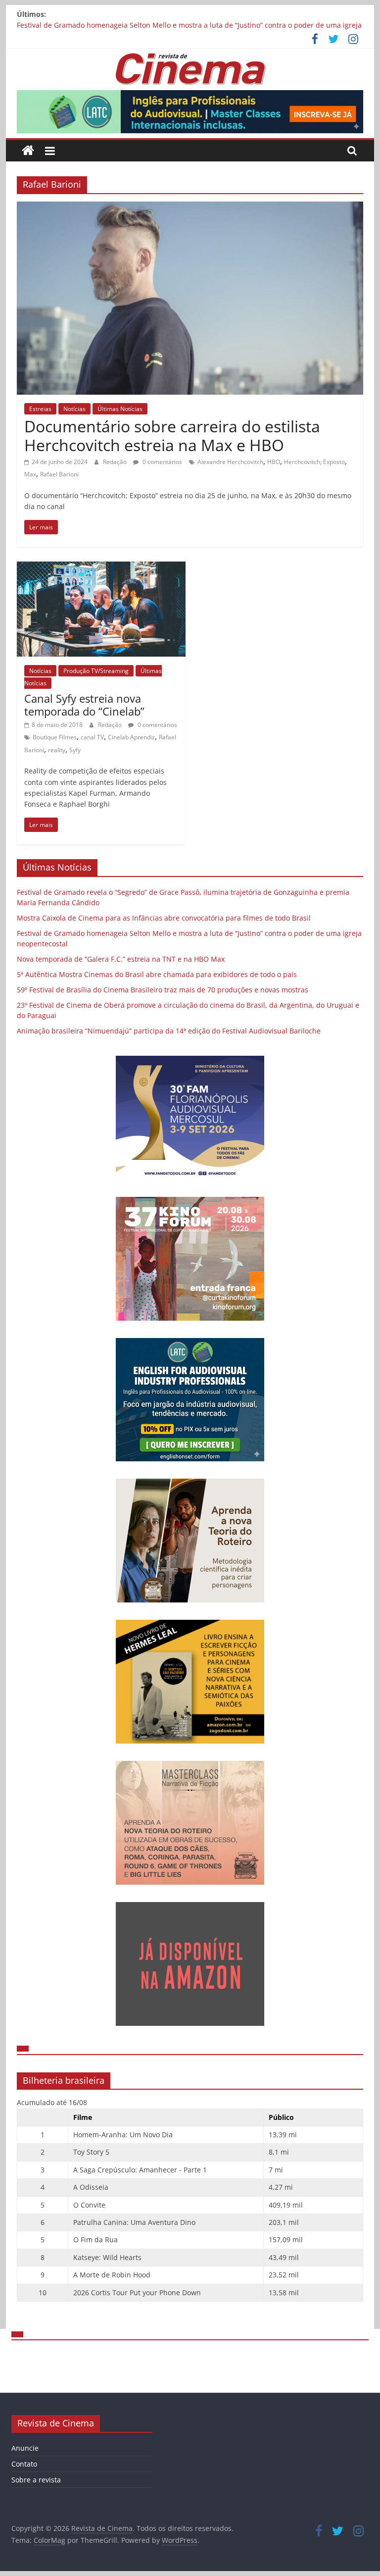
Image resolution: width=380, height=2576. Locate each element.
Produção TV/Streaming (96, 671)
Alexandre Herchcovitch (230, 462)
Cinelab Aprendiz (131, 737)
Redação (116, 462)
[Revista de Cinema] (28, 151)
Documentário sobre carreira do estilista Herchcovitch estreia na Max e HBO (172, 436)
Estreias (40, 409)
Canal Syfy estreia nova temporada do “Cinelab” (84, 705)
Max (30, 474)
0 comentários (162, 462)
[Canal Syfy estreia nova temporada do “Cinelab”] (101, 567)
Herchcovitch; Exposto (314, 462)
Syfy (75, 750)
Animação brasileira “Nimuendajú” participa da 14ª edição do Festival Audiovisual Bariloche (169, 1031)
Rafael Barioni (59, 474)
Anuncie (25, 2448)
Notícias (74, 409)
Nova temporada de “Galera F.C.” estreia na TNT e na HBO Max (121, 959)
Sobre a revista (36, 2480)
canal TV (92, 737)
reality (57, 750)
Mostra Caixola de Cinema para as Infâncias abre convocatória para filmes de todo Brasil (164, 918)
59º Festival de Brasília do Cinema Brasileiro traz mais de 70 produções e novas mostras (163, 990)
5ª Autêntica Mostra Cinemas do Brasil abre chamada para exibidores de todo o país (157, 974)
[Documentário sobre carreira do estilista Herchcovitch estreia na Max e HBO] (190, 207)
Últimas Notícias (120, 409)
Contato (24, 2464)
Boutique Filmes (55, 737)
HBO (274, 462)
